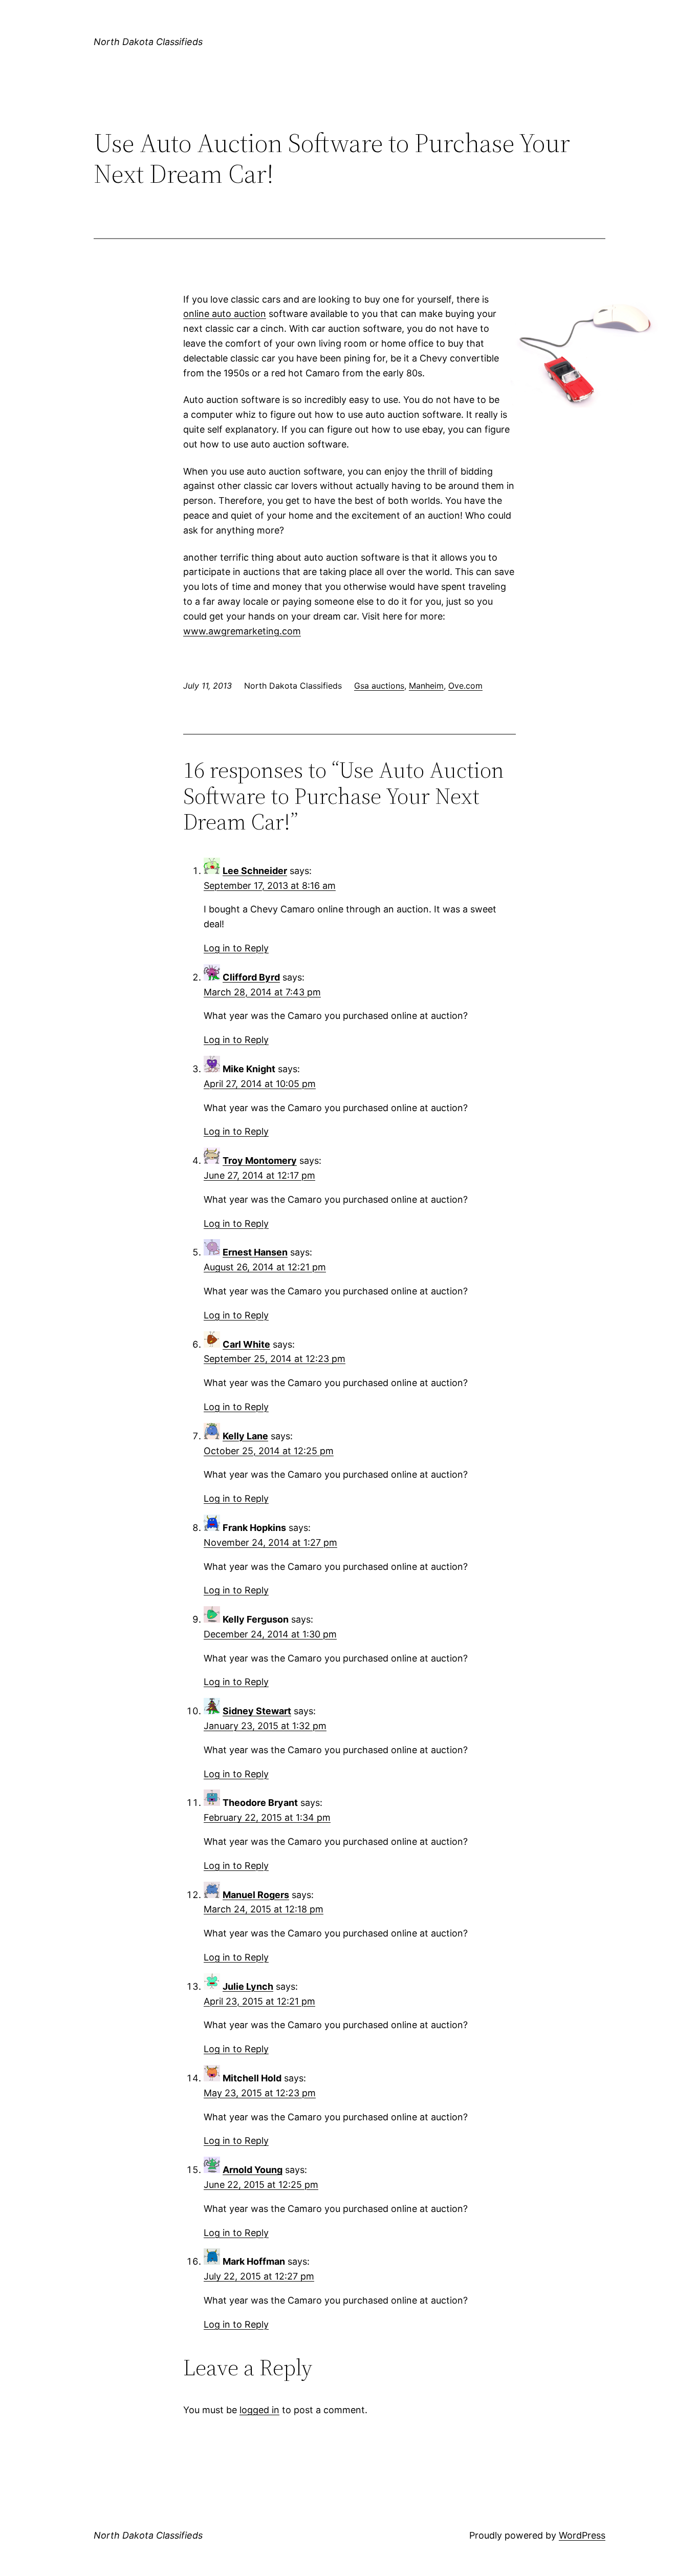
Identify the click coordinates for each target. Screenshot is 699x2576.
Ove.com (465, 686)
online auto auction (225, 314)
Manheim (426, 686)
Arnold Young (253, 2170)
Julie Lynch (248, 1986)
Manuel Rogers (256, 1895)
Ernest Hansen (255, 1252)
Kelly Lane (245, 1436)
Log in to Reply (236, 948)
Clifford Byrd (251, 977)
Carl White (246, 1344)
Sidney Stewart (257, 1711)
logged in (259, 2410)
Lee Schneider (255, 871)
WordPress (582, 2535)
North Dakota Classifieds (148, 42)
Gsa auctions (379, 686)
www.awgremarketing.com (242, 631)
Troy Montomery (260, 1161)
